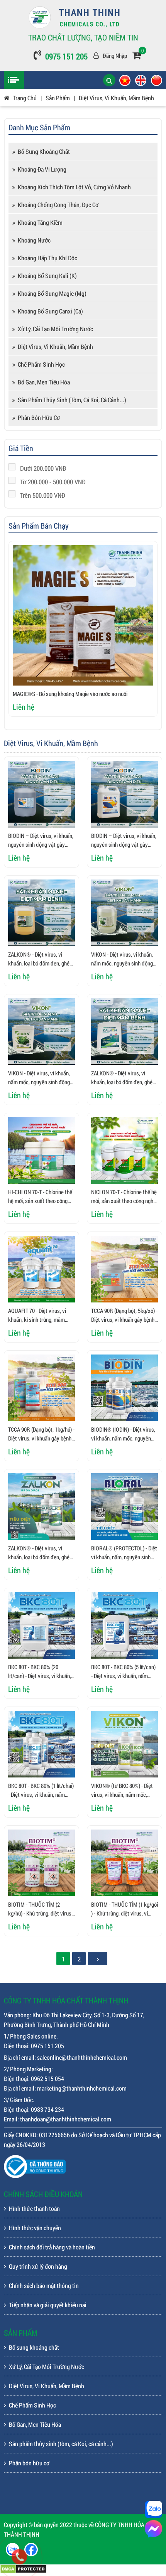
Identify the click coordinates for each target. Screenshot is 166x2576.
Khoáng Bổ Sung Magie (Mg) (52, 293)
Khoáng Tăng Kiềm (40, 222)
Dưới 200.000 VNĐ (43, 468)
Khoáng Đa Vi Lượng (42, 169)
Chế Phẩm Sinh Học (41, 364)
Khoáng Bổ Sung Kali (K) (47, 275)
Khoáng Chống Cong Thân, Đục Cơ (58, 205)
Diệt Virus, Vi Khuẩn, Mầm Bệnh (55, 346)
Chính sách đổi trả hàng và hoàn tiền (52, 2247)
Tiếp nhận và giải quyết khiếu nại (48, 2305)
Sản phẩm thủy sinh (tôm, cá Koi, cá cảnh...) (72, 400)
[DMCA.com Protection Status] (23, 2571)
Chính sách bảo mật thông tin (44, 2285)
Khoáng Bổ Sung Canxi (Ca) (50, 311)
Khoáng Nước (34, 240)
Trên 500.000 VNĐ (43, 495)
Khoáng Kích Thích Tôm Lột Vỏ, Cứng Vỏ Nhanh (74, 187)
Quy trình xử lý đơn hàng (38, 2266)
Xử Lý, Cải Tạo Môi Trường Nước (55, 329)
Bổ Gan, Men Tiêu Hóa (44, 382)
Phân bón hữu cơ (39, 417)
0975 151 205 (66, 56)
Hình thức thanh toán (34, 2208)
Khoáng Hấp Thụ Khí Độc (47, 258)
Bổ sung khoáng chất (44, 151)
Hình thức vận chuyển (35, 2228)
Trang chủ (25, 98)
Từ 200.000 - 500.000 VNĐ (53, 482)
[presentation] (24, 633)
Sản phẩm (58, 98)
